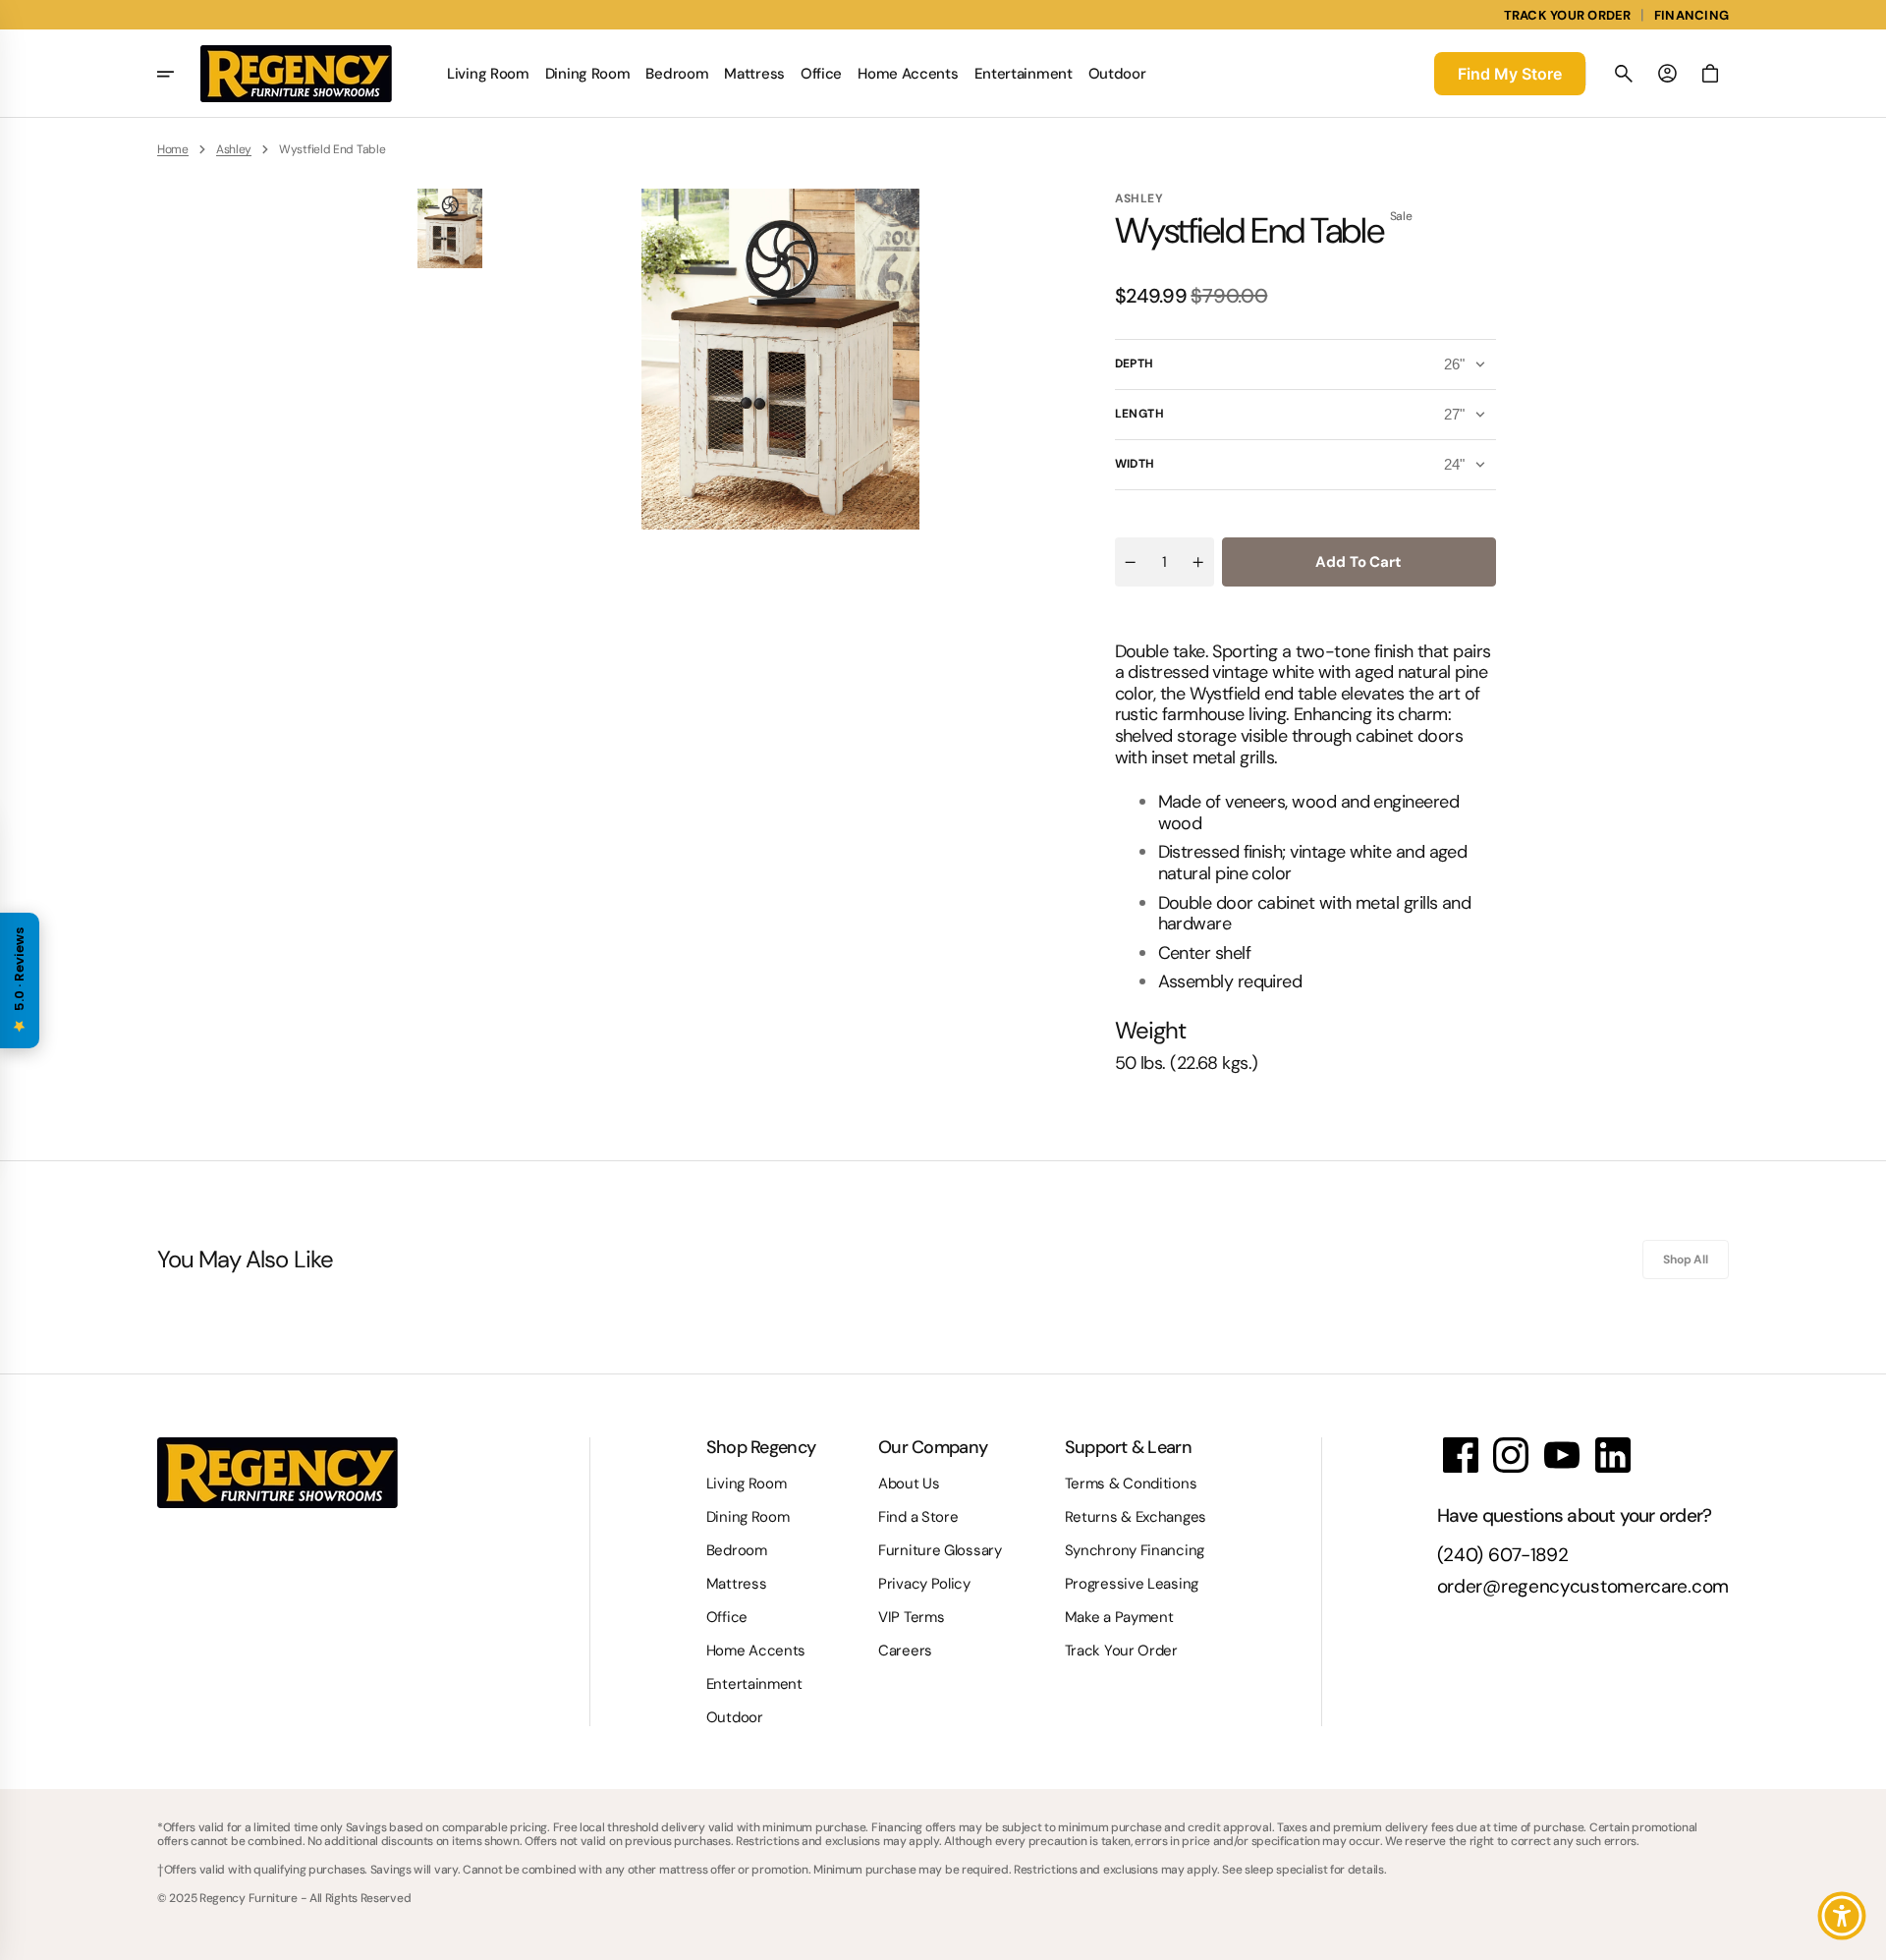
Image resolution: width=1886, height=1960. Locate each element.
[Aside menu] (179, 74)
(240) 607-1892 (1503, 1556)
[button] (1624, 74)
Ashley (234, 149)
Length (1140, 414)
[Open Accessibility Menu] (1842, 1916)
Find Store (1510, 74)
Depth (1135, 364)
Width (1135, 464)
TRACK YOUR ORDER (1568, 15)
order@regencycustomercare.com (1583, 1587)
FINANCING (1692, 15)
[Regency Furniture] (296, 74)
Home (173, 149)
